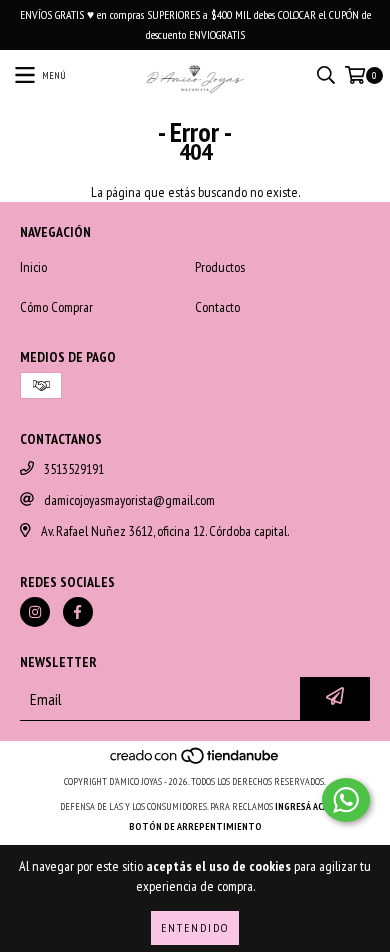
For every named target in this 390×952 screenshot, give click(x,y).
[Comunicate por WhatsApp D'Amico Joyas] (346, 800)
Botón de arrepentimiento (195, 826)
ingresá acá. (303, 806)
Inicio (33, 267)
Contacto (217, 307)
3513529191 (74, 469)
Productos (220, 267)
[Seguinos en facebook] (78, 612)
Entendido (195, 927)
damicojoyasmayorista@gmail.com (129, 500)
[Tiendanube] (195, 761)
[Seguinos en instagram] (35, 612)
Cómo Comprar (56, 307)
